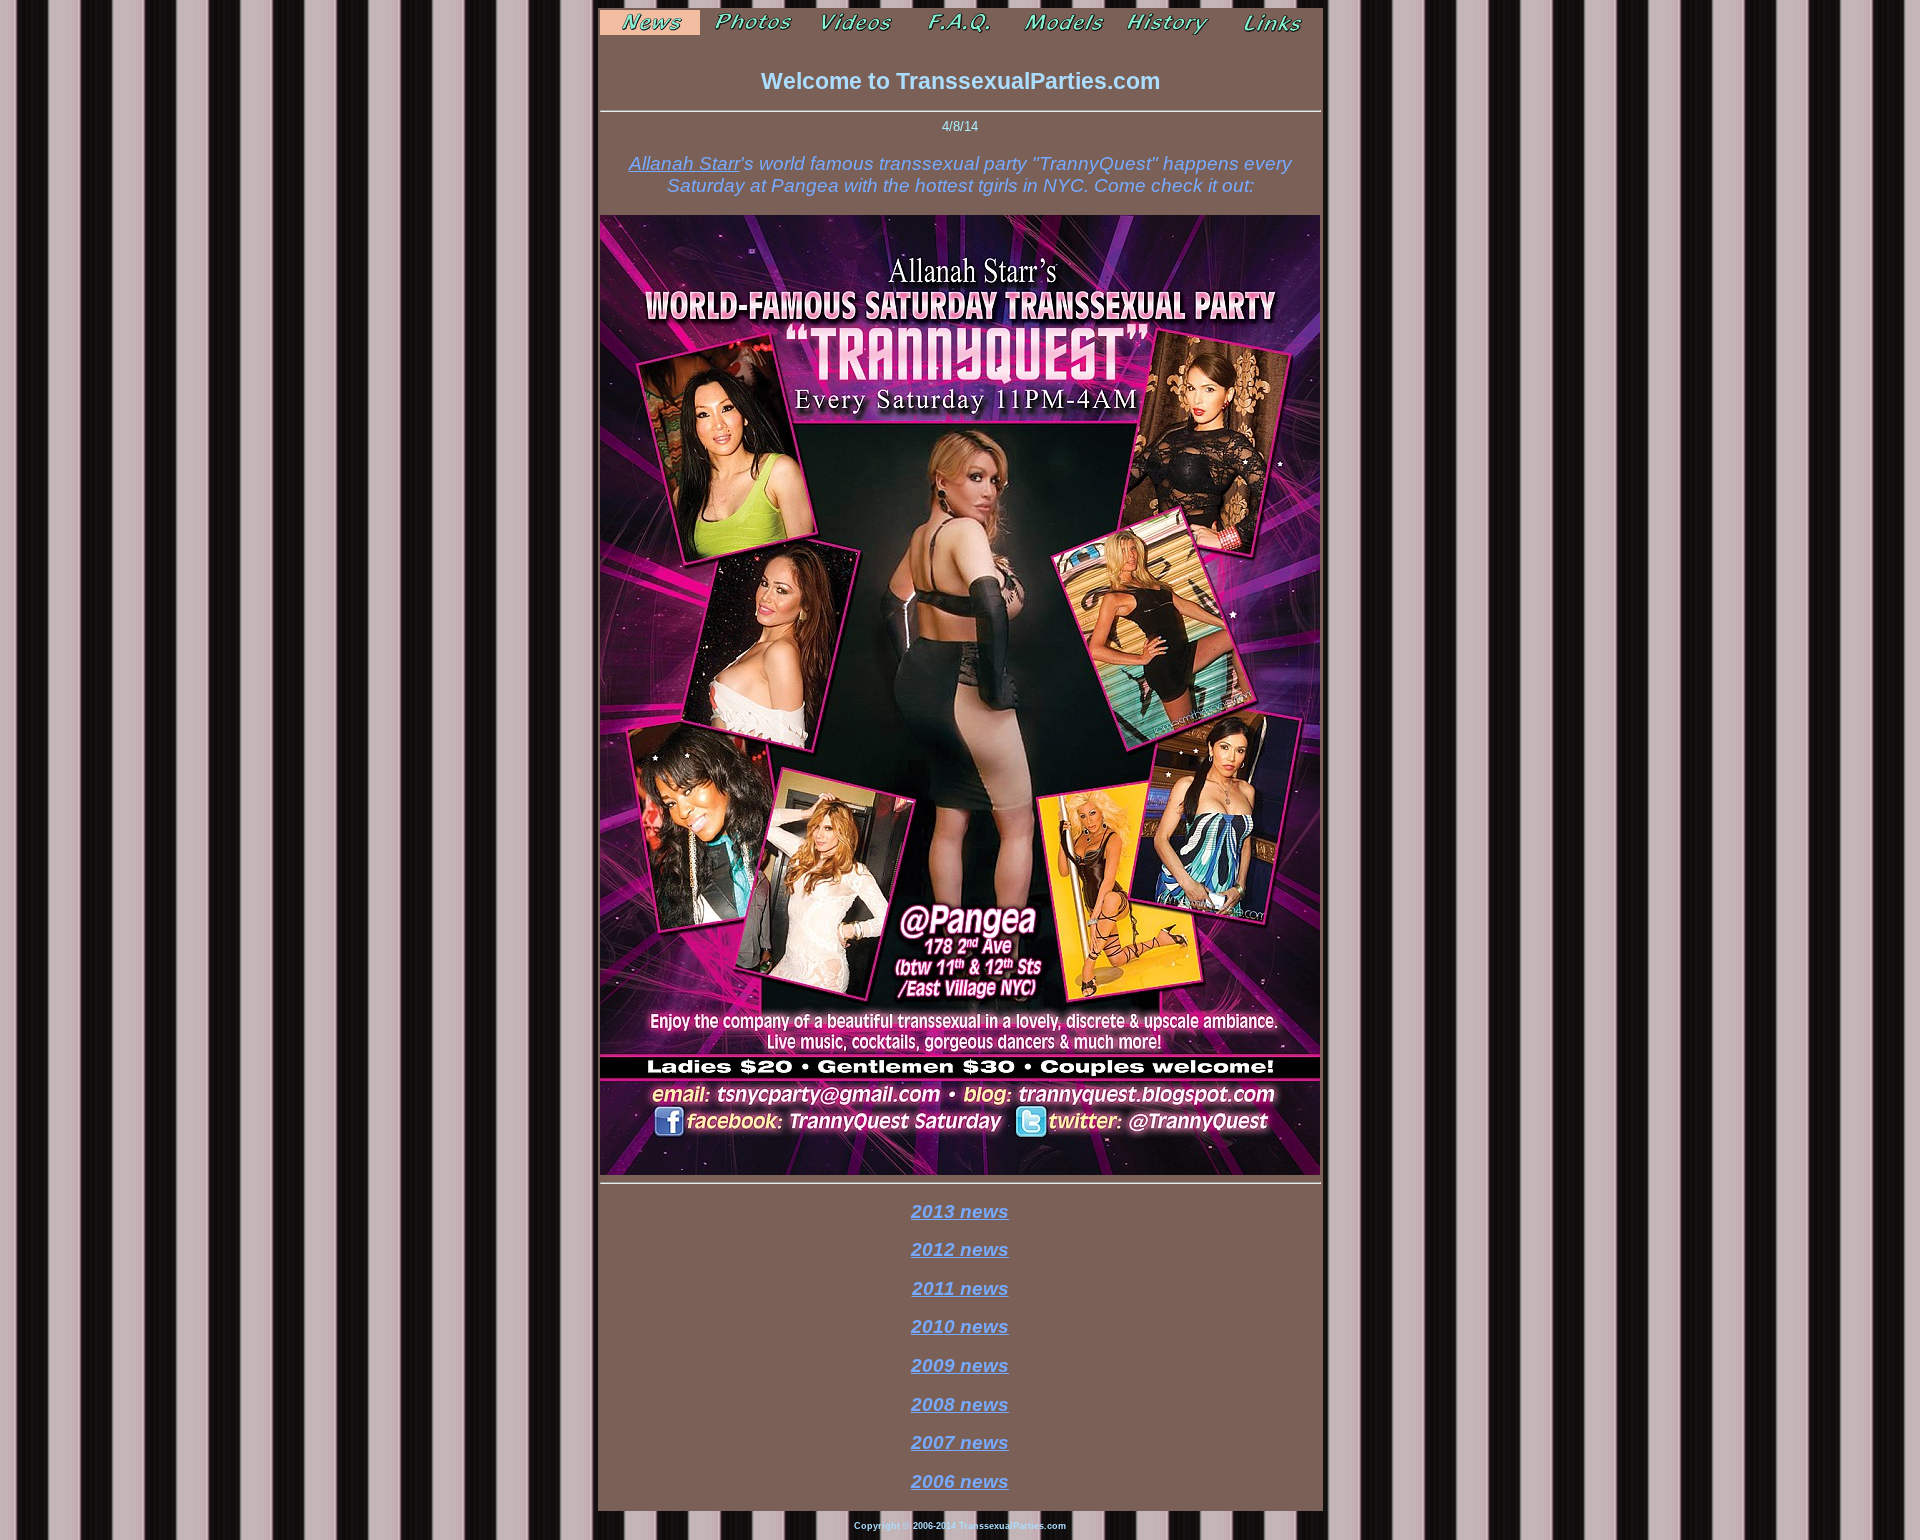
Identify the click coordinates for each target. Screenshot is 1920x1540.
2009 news (960, 1365)
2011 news (960, 1288)
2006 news (960, 1481)
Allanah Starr (684, 163)
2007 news (960, 1442)
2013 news (960, 1211)
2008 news (960, 1404)
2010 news (960, 1326)
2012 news (960, 1249)
